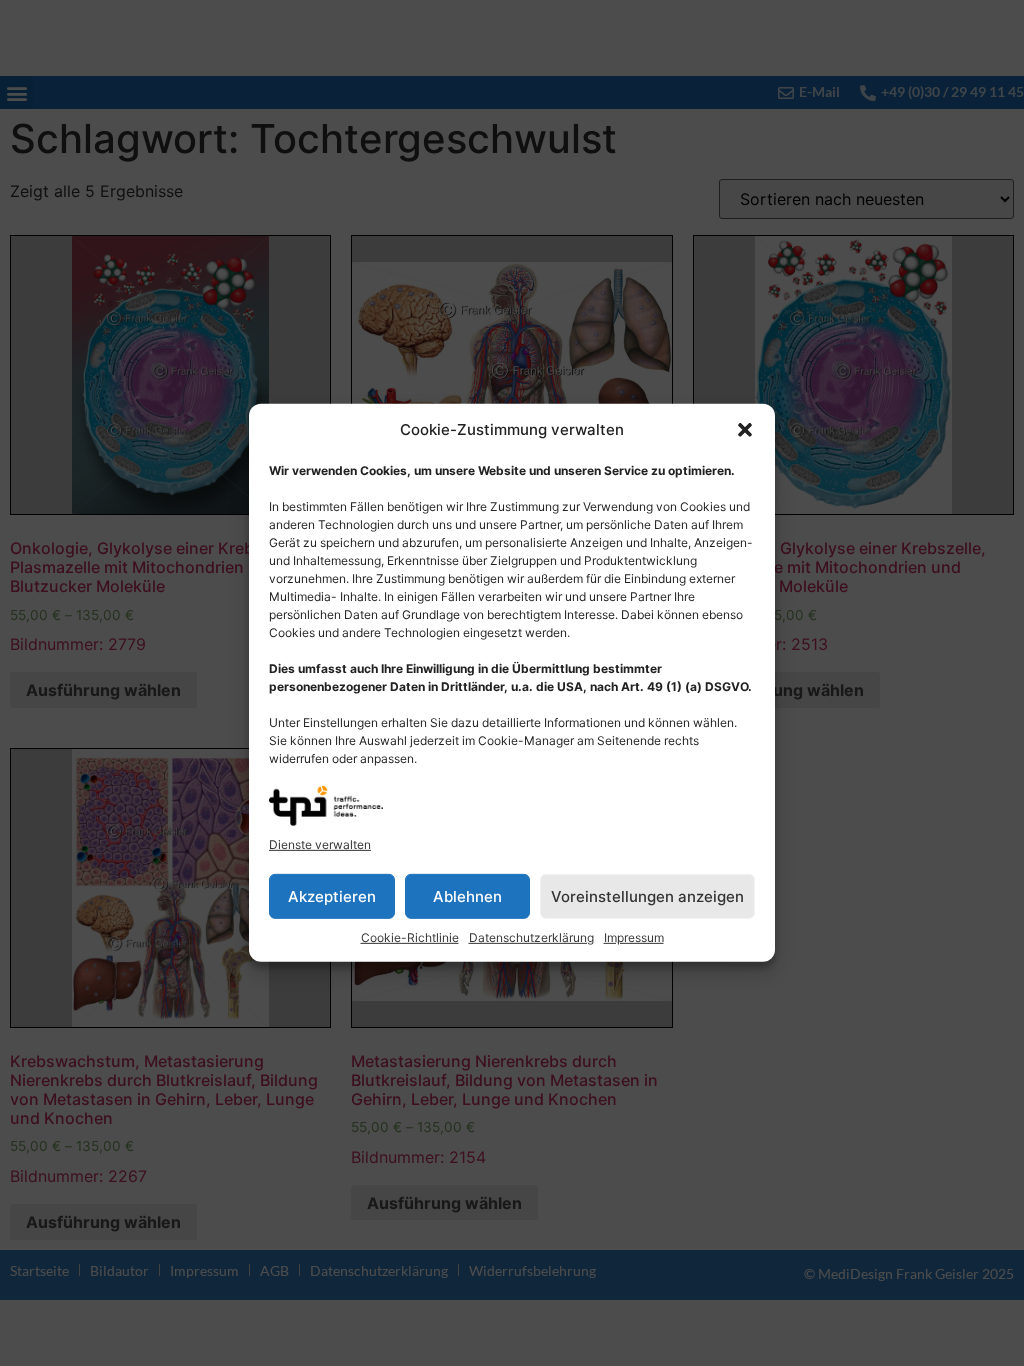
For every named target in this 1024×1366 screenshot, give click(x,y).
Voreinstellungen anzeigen (647, 896)
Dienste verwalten (320, 844)
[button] (745, 430)
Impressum (634, 937)
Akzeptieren (332, 896)
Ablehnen (467, 896)
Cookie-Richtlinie (410, 937)
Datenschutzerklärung (531, 937)
